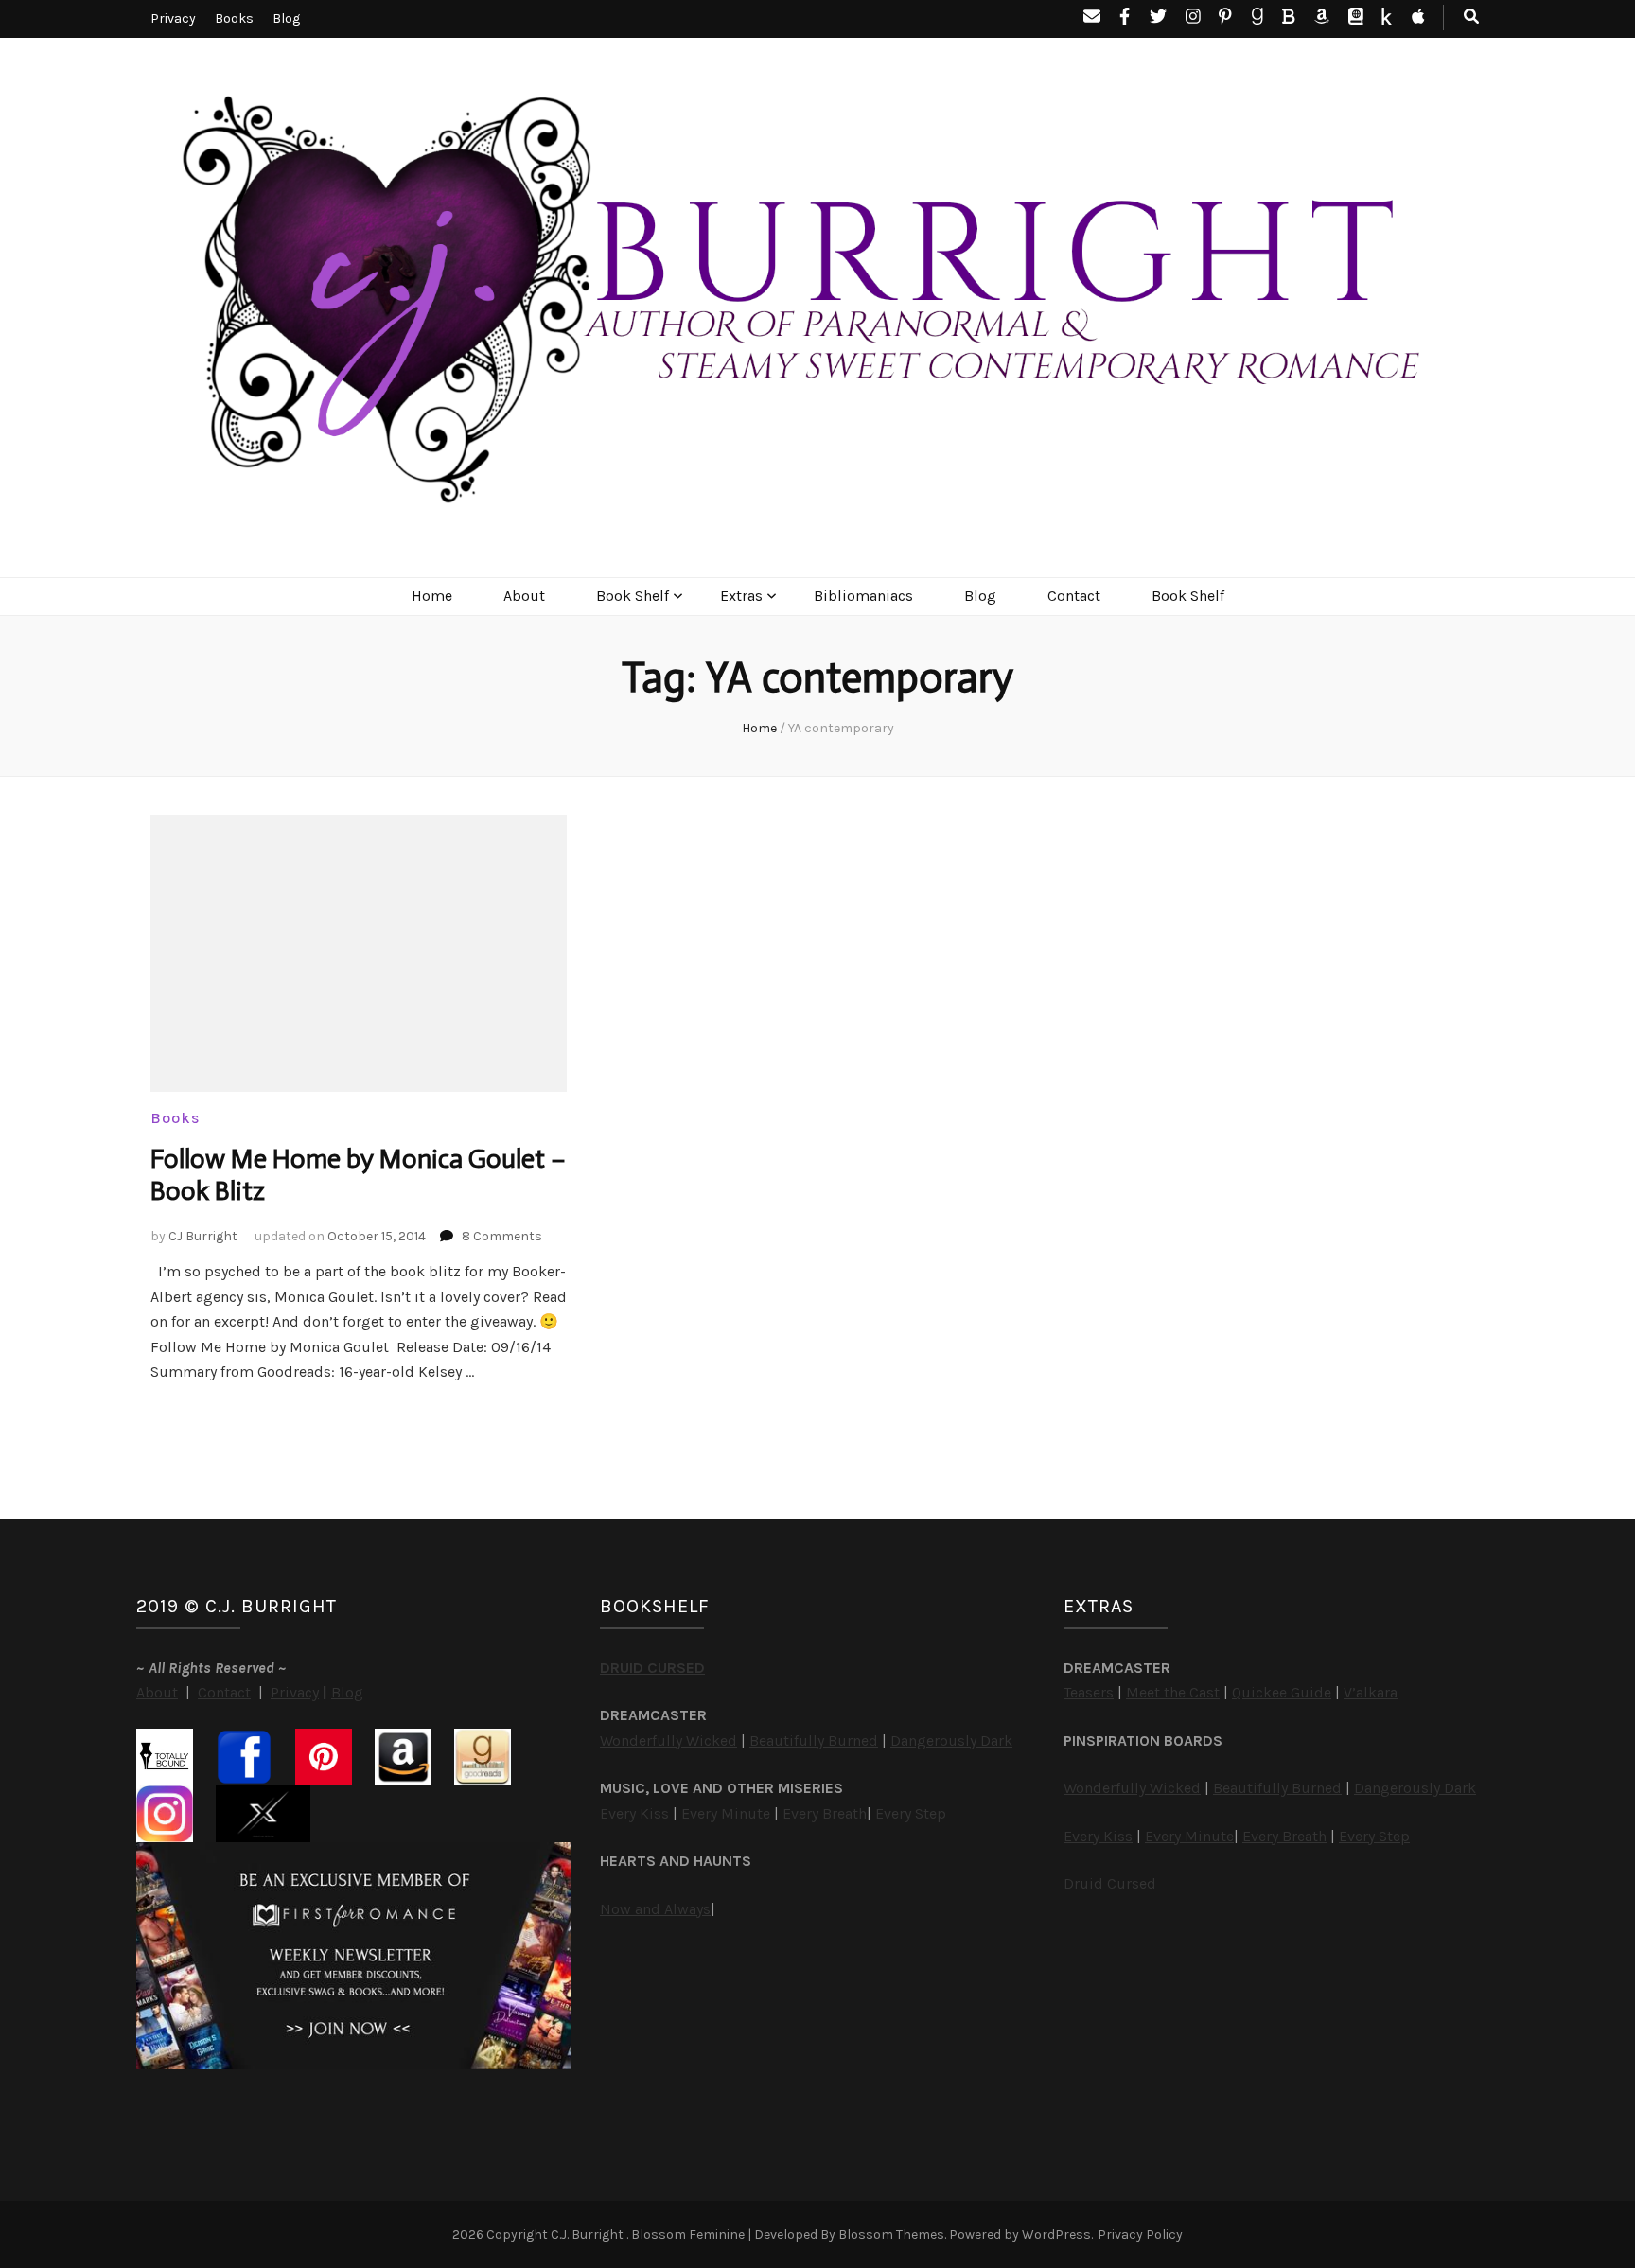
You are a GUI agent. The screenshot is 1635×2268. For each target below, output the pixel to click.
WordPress (1056, 2234)
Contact (1074, 596)
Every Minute (726, 1813)
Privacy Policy (1140, 2234)
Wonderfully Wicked (668, 1741)
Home (432, 596)
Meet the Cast (1173, 1692)
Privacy (173, 18)
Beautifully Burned (814, 1741)
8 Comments (502, 1236)
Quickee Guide (1282, 1692)
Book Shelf (633, 596)
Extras (741, 596)
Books (234, 18)
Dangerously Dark (951, 1741)
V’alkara (1371, 1692)
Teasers (1089, 1692)
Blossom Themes (891, 2234)
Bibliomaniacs (863, 596)
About (524, 596)
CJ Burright (203, 1236)
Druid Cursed (1110, 1883)
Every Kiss (634, 1813)
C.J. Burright (589, 2234)
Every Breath (825, 1813)
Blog (286, 18)
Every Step (911, 1813)
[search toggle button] (1471, 18)
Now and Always (655, 1909)
